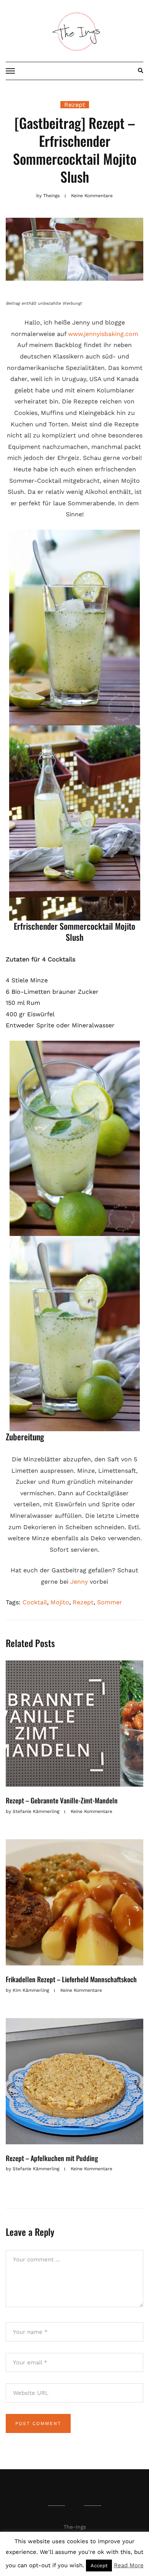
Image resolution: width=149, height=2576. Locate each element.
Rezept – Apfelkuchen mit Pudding (52, 2158)
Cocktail (35, 1602)
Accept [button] (99, 2566)
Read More (129, 2565)
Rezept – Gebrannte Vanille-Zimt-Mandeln (62, 1800)
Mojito (60, 1602)
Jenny (79, 1582)
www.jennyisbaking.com (103, 334)
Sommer (110, 1602)
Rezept (75, 105)
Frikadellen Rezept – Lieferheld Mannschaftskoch (71, 1979)
